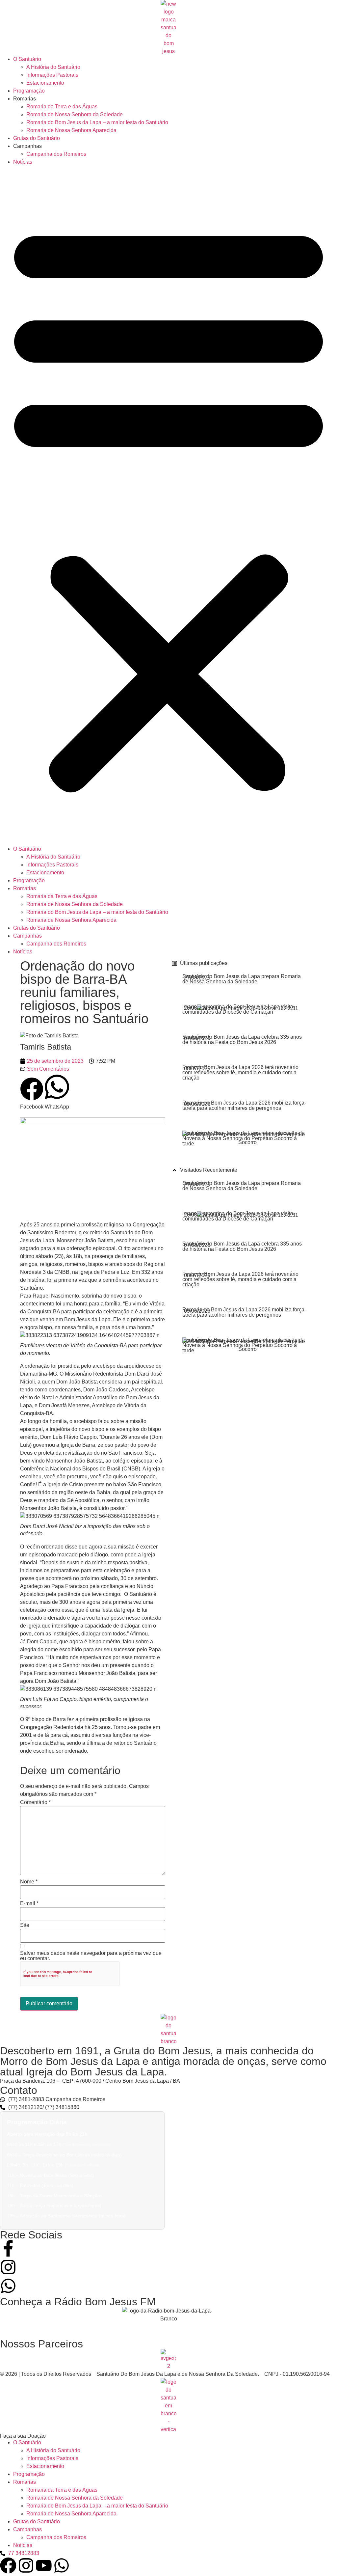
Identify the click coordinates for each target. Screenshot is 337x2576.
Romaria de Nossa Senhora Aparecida (71, 130)
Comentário (35, 1802)
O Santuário (27, 59)
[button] (168, 506)
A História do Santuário (53, 67)
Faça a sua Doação (23, 2436)
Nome (29, 1882)
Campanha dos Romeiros (56, 154)
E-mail (29, 1904)
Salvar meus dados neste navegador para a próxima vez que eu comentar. (91, 1956)
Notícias (23, 162)
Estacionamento (45, 83)
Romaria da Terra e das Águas (62, 107)
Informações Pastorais (52, 75)
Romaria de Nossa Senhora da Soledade (75, 114)
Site (25, 1925)
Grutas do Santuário (37, 138)
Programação (29, 91)
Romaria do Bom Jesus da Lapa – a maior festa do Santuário (97, 122)
